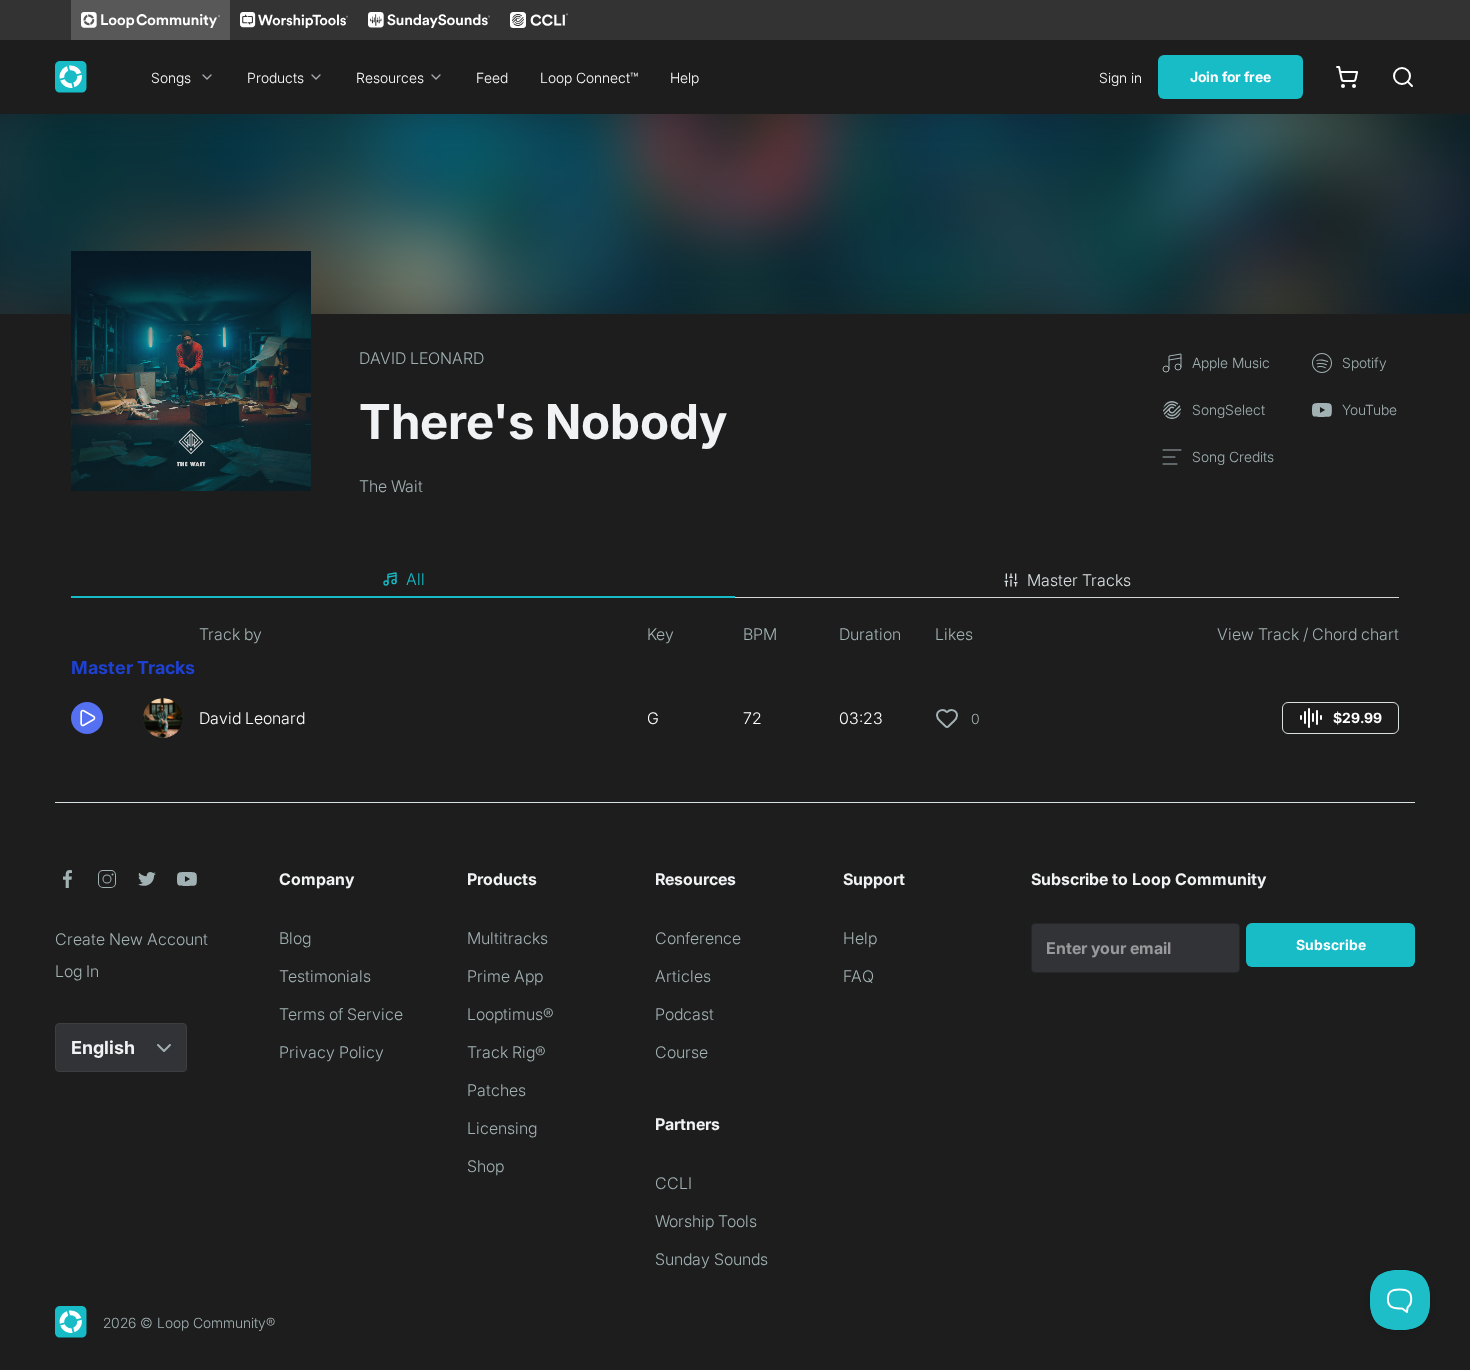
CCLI (673, 1183)
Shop (485, 1166)
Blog (295, 938)
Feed (492, 77)
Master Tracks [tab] (1079, 580)
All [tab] (415, 579)
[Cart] (1347, 77)
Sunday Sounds (711, 1259)
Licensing (502, 1128)
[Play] (87, 718)
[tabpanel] (735, 688)
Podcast (684, 1014)
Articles (683, 976)
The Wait (391, 486)
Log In (77, 971)
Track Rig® (506, 1052)
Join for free (1230, 76)
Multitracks (507, 938)
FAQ (858, 976)
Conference (698, 938)
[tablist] (735, 580)
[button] (99, 718)
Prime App (505, 976)
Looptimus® (510, 1014)
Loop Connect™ (589, 77)
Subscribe (1331, 944)
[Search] (1403, 77)
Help (684, 77)
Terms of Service (341, 1014)
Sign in (1120, 77)
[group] (1340, 718)
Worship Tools (706, 1221)
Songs (171, 77)
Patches (496, 1090)
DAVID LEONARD (421, 358)
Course (681, 1052)
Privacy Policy (331, 1052)
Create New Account (131, 939)
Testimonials (325, 976)
